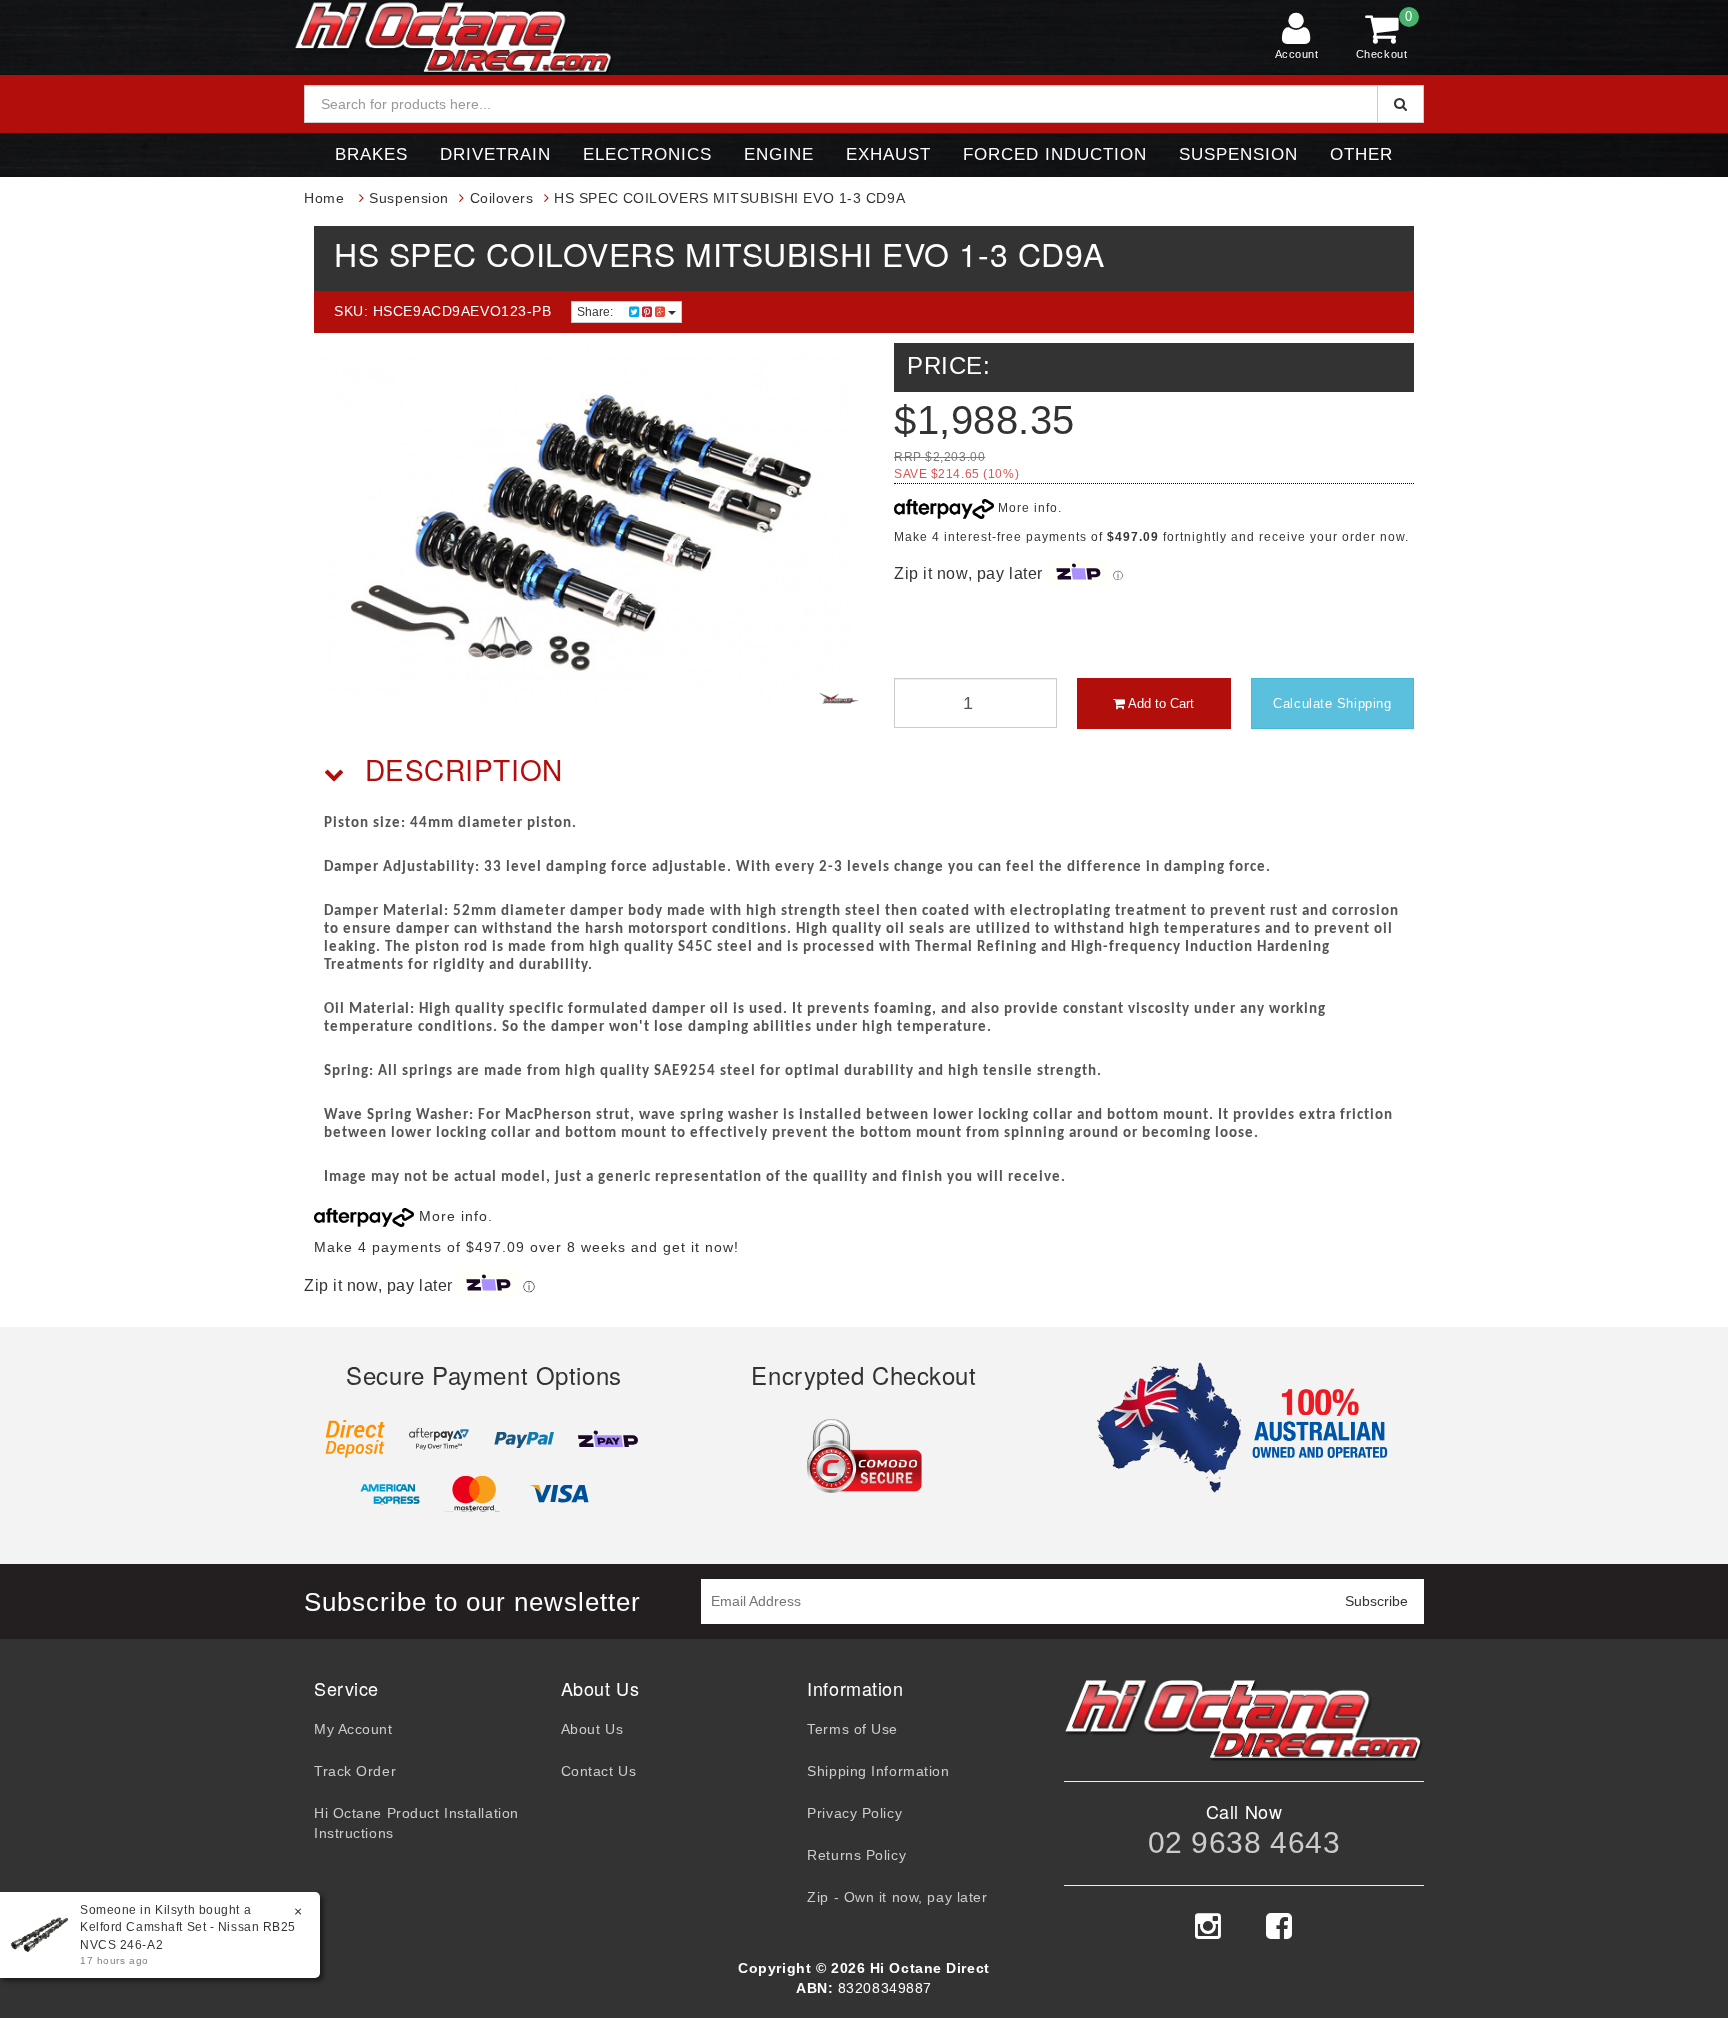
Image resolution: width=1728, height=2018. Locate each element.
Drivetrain (495, 154)
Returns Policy (856, 1855)
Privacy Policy (854, 1813)
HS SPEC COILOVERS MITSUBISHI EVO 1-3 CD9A (729, 198)
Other (1361, 154)
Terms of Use (852, 1729)
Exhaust (888, 154)
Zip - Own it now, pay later (897, 1897)
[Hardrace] (839, 698)
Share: (596, 312)
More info (1026, 508)
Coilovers (502, 198)
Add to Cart (1159, 703)
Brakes (371, 154)
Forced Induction (1055, 154)
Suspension (1238, 154)
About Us (592, 1729)
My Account (353, 1729)
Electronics (647, 154)
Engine (779, 154)
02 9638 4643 (1244, 1842)
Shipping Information (878, 1771)
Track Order (355, 1771)
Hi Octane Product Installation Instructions (416, 1823)
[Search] (1400, 104)
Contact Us (599, 1771)
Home (324, 198)
